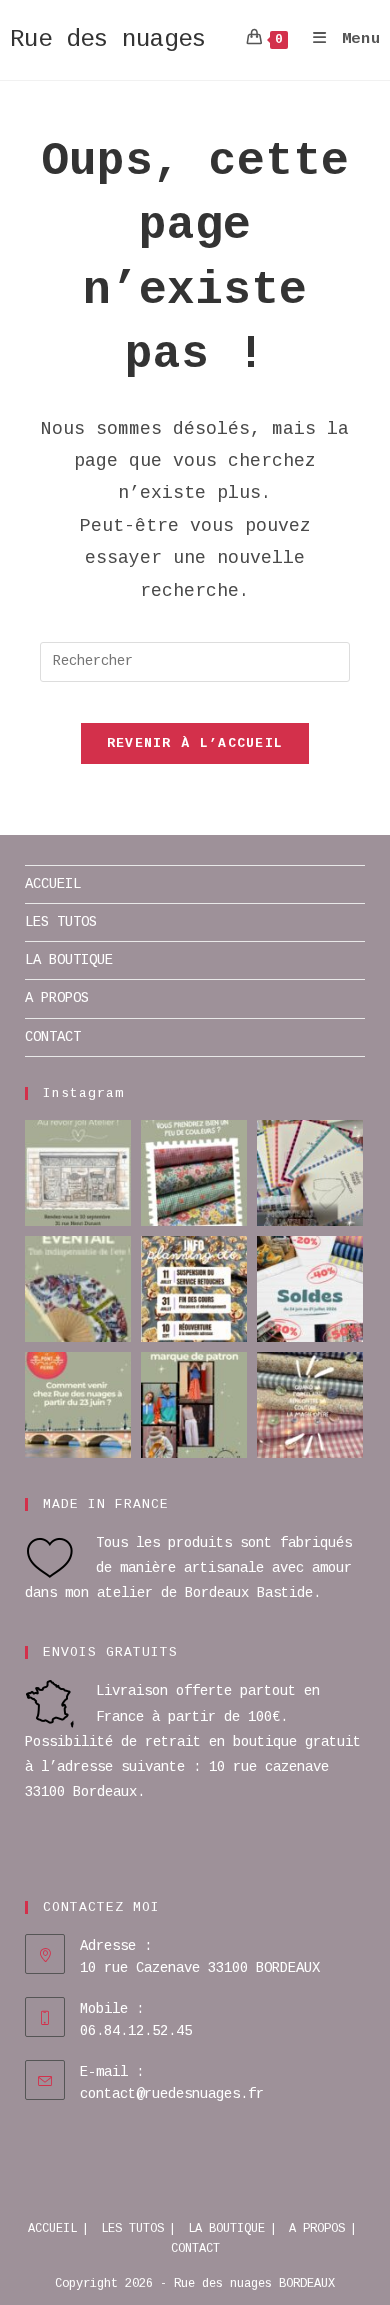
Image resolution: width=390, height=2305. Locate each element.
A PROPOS (57, 998)
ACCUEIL (53, 884)
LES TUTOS (61, 922)
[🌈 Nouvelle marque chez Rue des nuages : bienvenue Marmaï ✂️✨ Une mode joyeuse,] (194, 1405)
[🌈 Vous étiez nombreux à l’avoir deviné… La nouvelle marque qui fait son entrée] (310, 1173)
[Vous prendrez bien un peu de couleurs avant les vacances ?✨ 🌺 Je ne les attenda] (194, 1173)
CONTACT (53, 1037)
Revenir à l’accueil (195, 743)
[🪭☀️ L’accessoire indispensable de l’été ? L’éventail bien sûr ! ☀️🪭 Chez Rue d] (78, 1289)
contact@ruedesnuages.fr (172, 2094)
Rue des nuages (108, 39)
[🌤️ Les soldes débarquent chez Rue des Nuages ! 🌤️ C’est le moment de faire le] (310, 1289)
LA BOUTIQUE (69, 960)
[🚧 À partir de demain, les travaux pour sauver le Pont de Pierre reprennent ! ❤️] (78, 1405)
